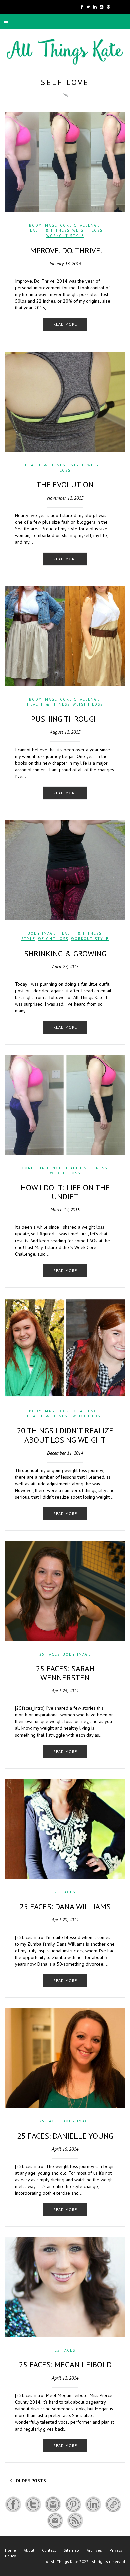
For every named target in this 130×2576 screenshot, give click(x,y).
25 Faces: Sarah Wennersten (65, 1673)
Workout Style (65, 236)
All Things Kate (64, 2561)
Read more (65, 324)
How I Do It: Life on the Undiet (65, 1192)
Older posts (31, 2481)
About (29, 2550)
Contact (49, 2550)
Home (10, 2550)
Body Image (43, 225)
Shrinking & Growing (65, 953)
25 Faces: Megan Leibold (65, 2364)
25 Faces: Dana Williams (65, 1907)
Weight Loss (87, 230)
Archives (94, 2550)
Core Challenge (80, 225)
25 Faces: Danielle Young (65, 2136)
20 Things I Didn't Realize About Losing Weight (65, 1435)
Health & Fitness (48, 230)
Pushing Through (65, 719)
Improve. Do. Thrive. (65, 250)
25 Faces (50, 1654)
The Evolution (65, 484)
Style (78, 465)
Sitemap (71, 2550)
